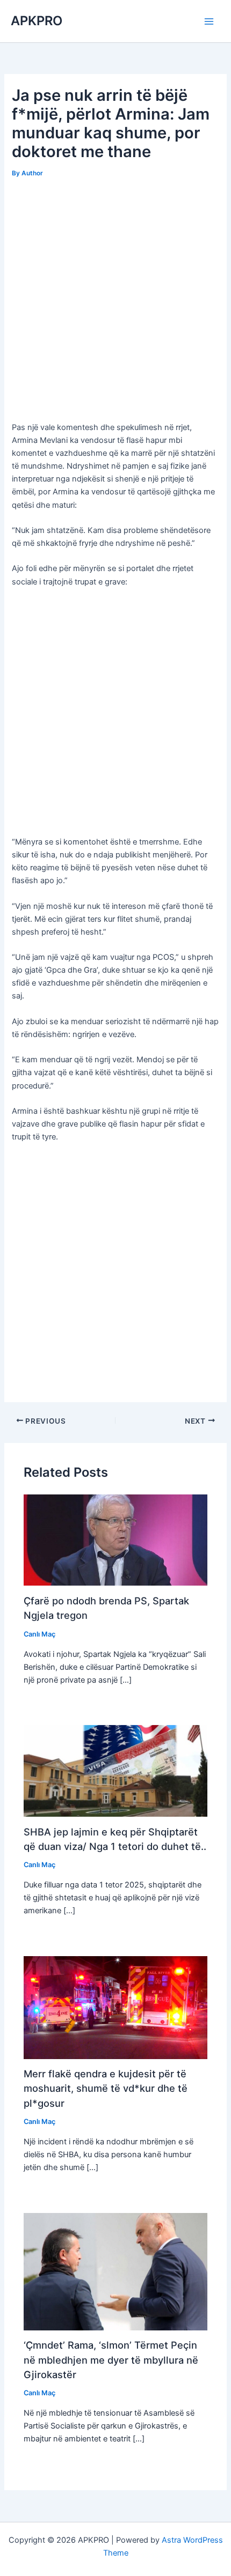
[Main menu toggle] (209, 21)
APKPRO (37, 21)
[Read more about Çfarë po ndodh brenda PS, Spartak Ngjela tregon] (115, 1539)
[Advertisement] (115, 301)
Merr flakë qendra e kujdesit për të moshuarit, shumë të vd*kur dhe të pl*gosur (106, 2088)
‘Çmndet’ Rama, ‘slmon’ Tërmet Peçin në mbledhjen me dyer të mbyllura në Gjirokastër (111, 2360)
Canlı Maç (39, 1634)
